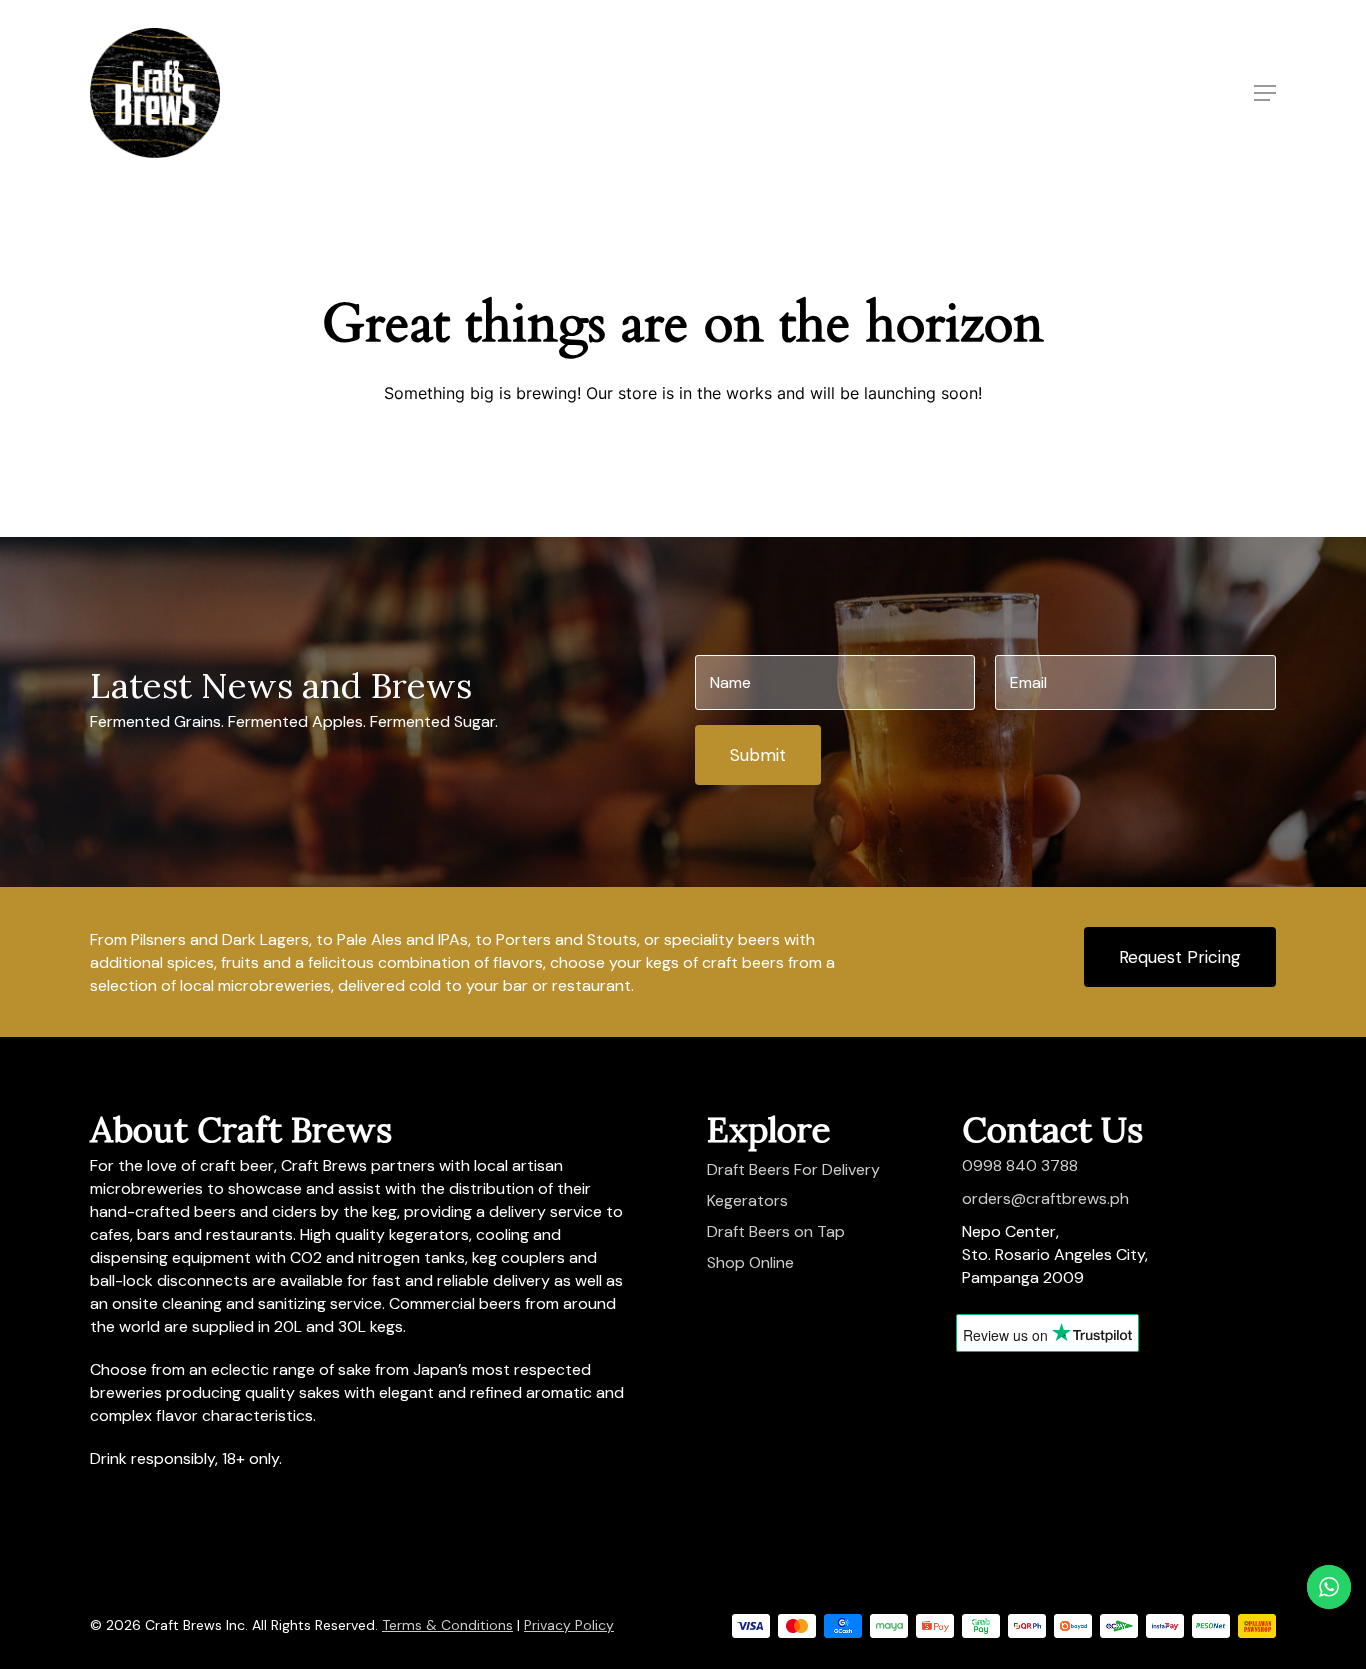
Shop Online (750, 1262)
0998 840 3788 (1020, 1165)
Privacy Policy (569, 1625)
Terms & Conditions (447, 1625)
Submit (758, 755)
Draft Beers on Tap (776, 1231)
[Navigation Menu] (1265, 93)
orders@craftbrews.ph (1045, 1198)
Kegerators (747, 1200)
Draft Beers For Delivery (793, 1169)
